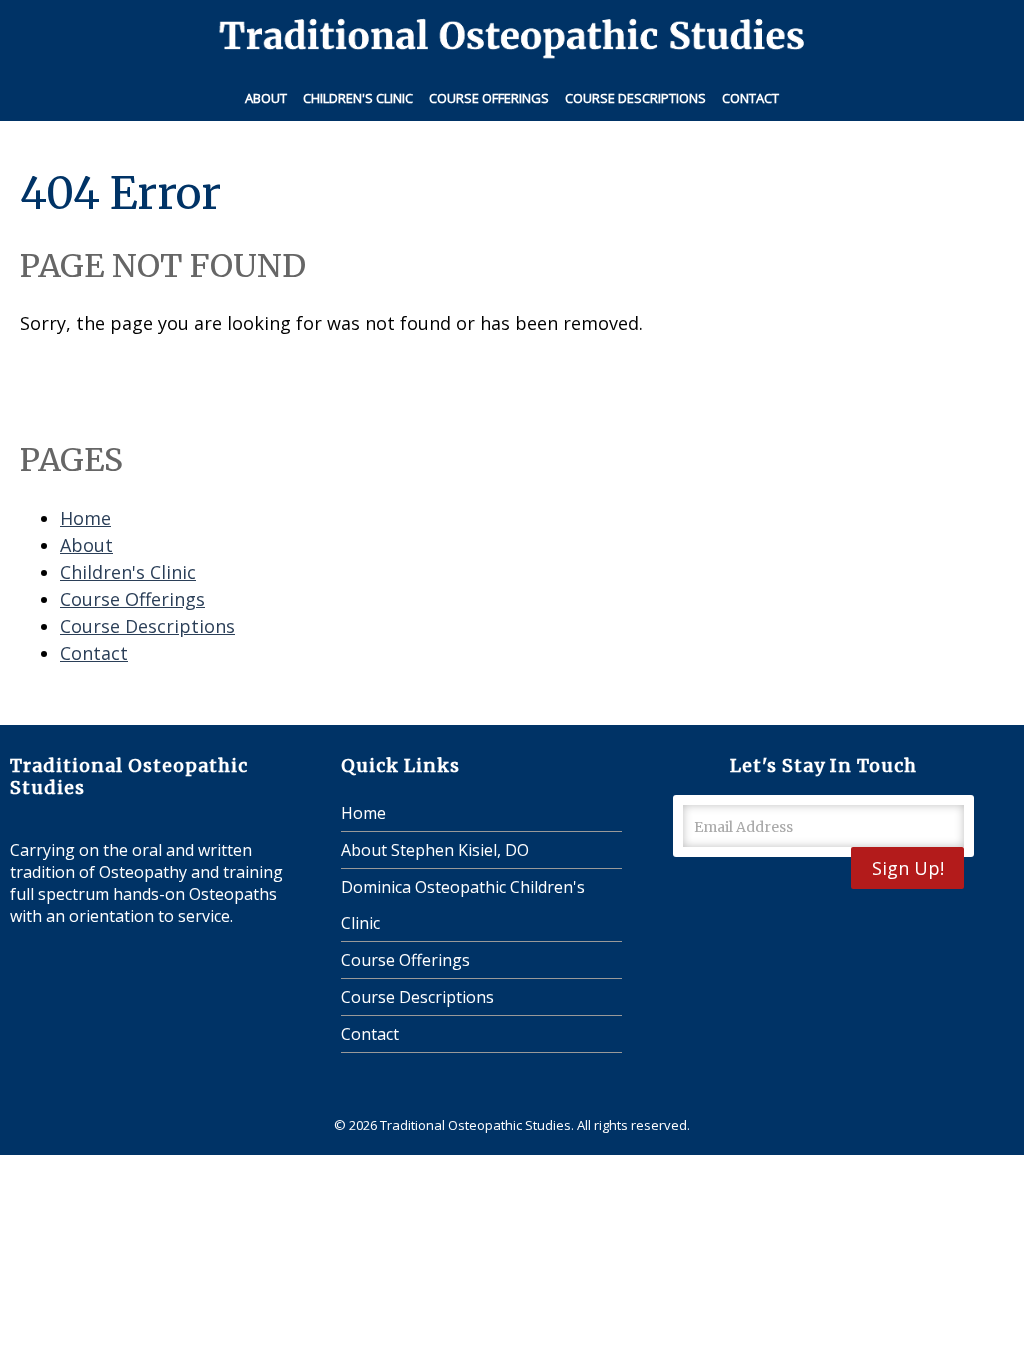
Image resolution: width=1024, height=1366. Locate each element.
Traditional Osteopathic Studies (475, 1125)
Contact (750, 98)
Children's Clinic (358, 98)
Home (85, 518)
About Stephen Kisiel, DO (435, 850)
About (266, 98)
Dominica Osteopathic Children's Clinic (463, 905)
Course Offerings (489, 98)
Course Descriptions (635, 98)
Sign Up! (908, 868)
